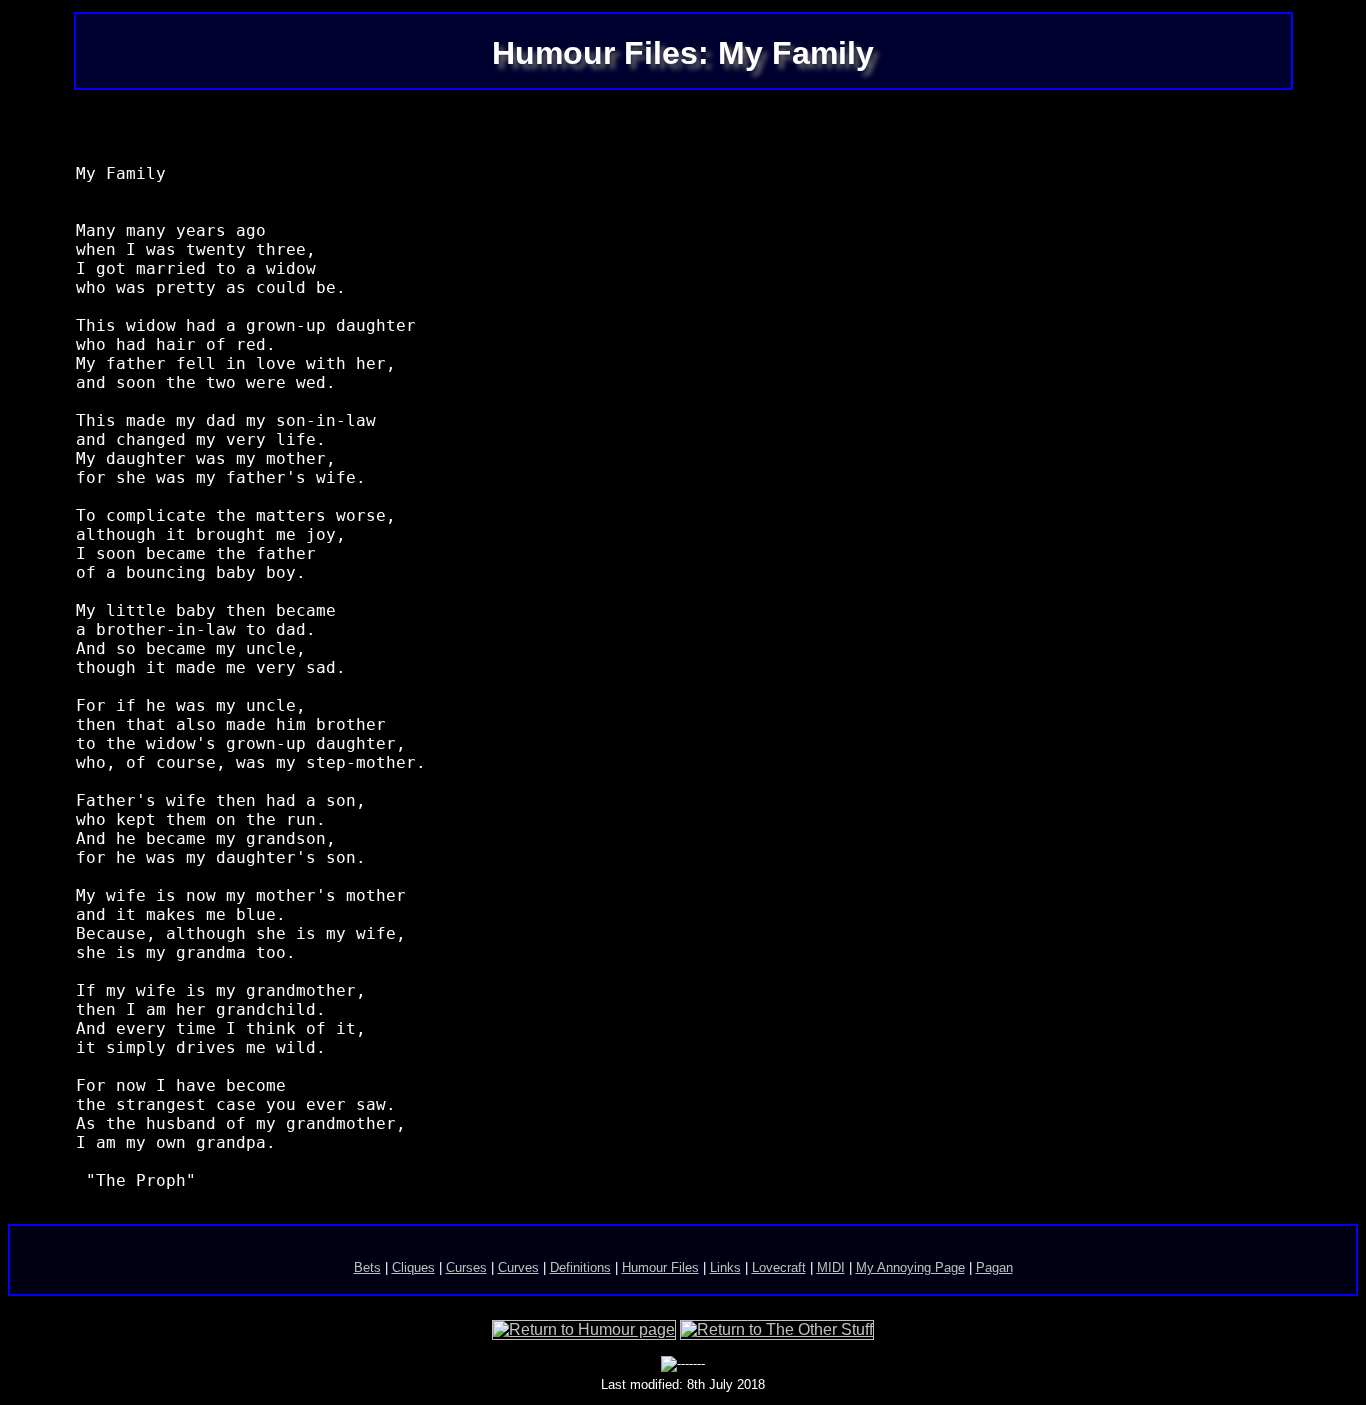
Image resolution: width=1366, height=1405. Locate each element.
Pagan (994, 1267)
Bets (367, 1267)
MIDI (831, 1267)
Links (725, 1267)
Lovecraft (779, 1267)
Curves (518, 1267)
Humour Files (660, 1267)
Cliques (413, 1267)
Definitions (580, 1267)
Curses (466, 1267)
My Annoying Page (910, 1267)
